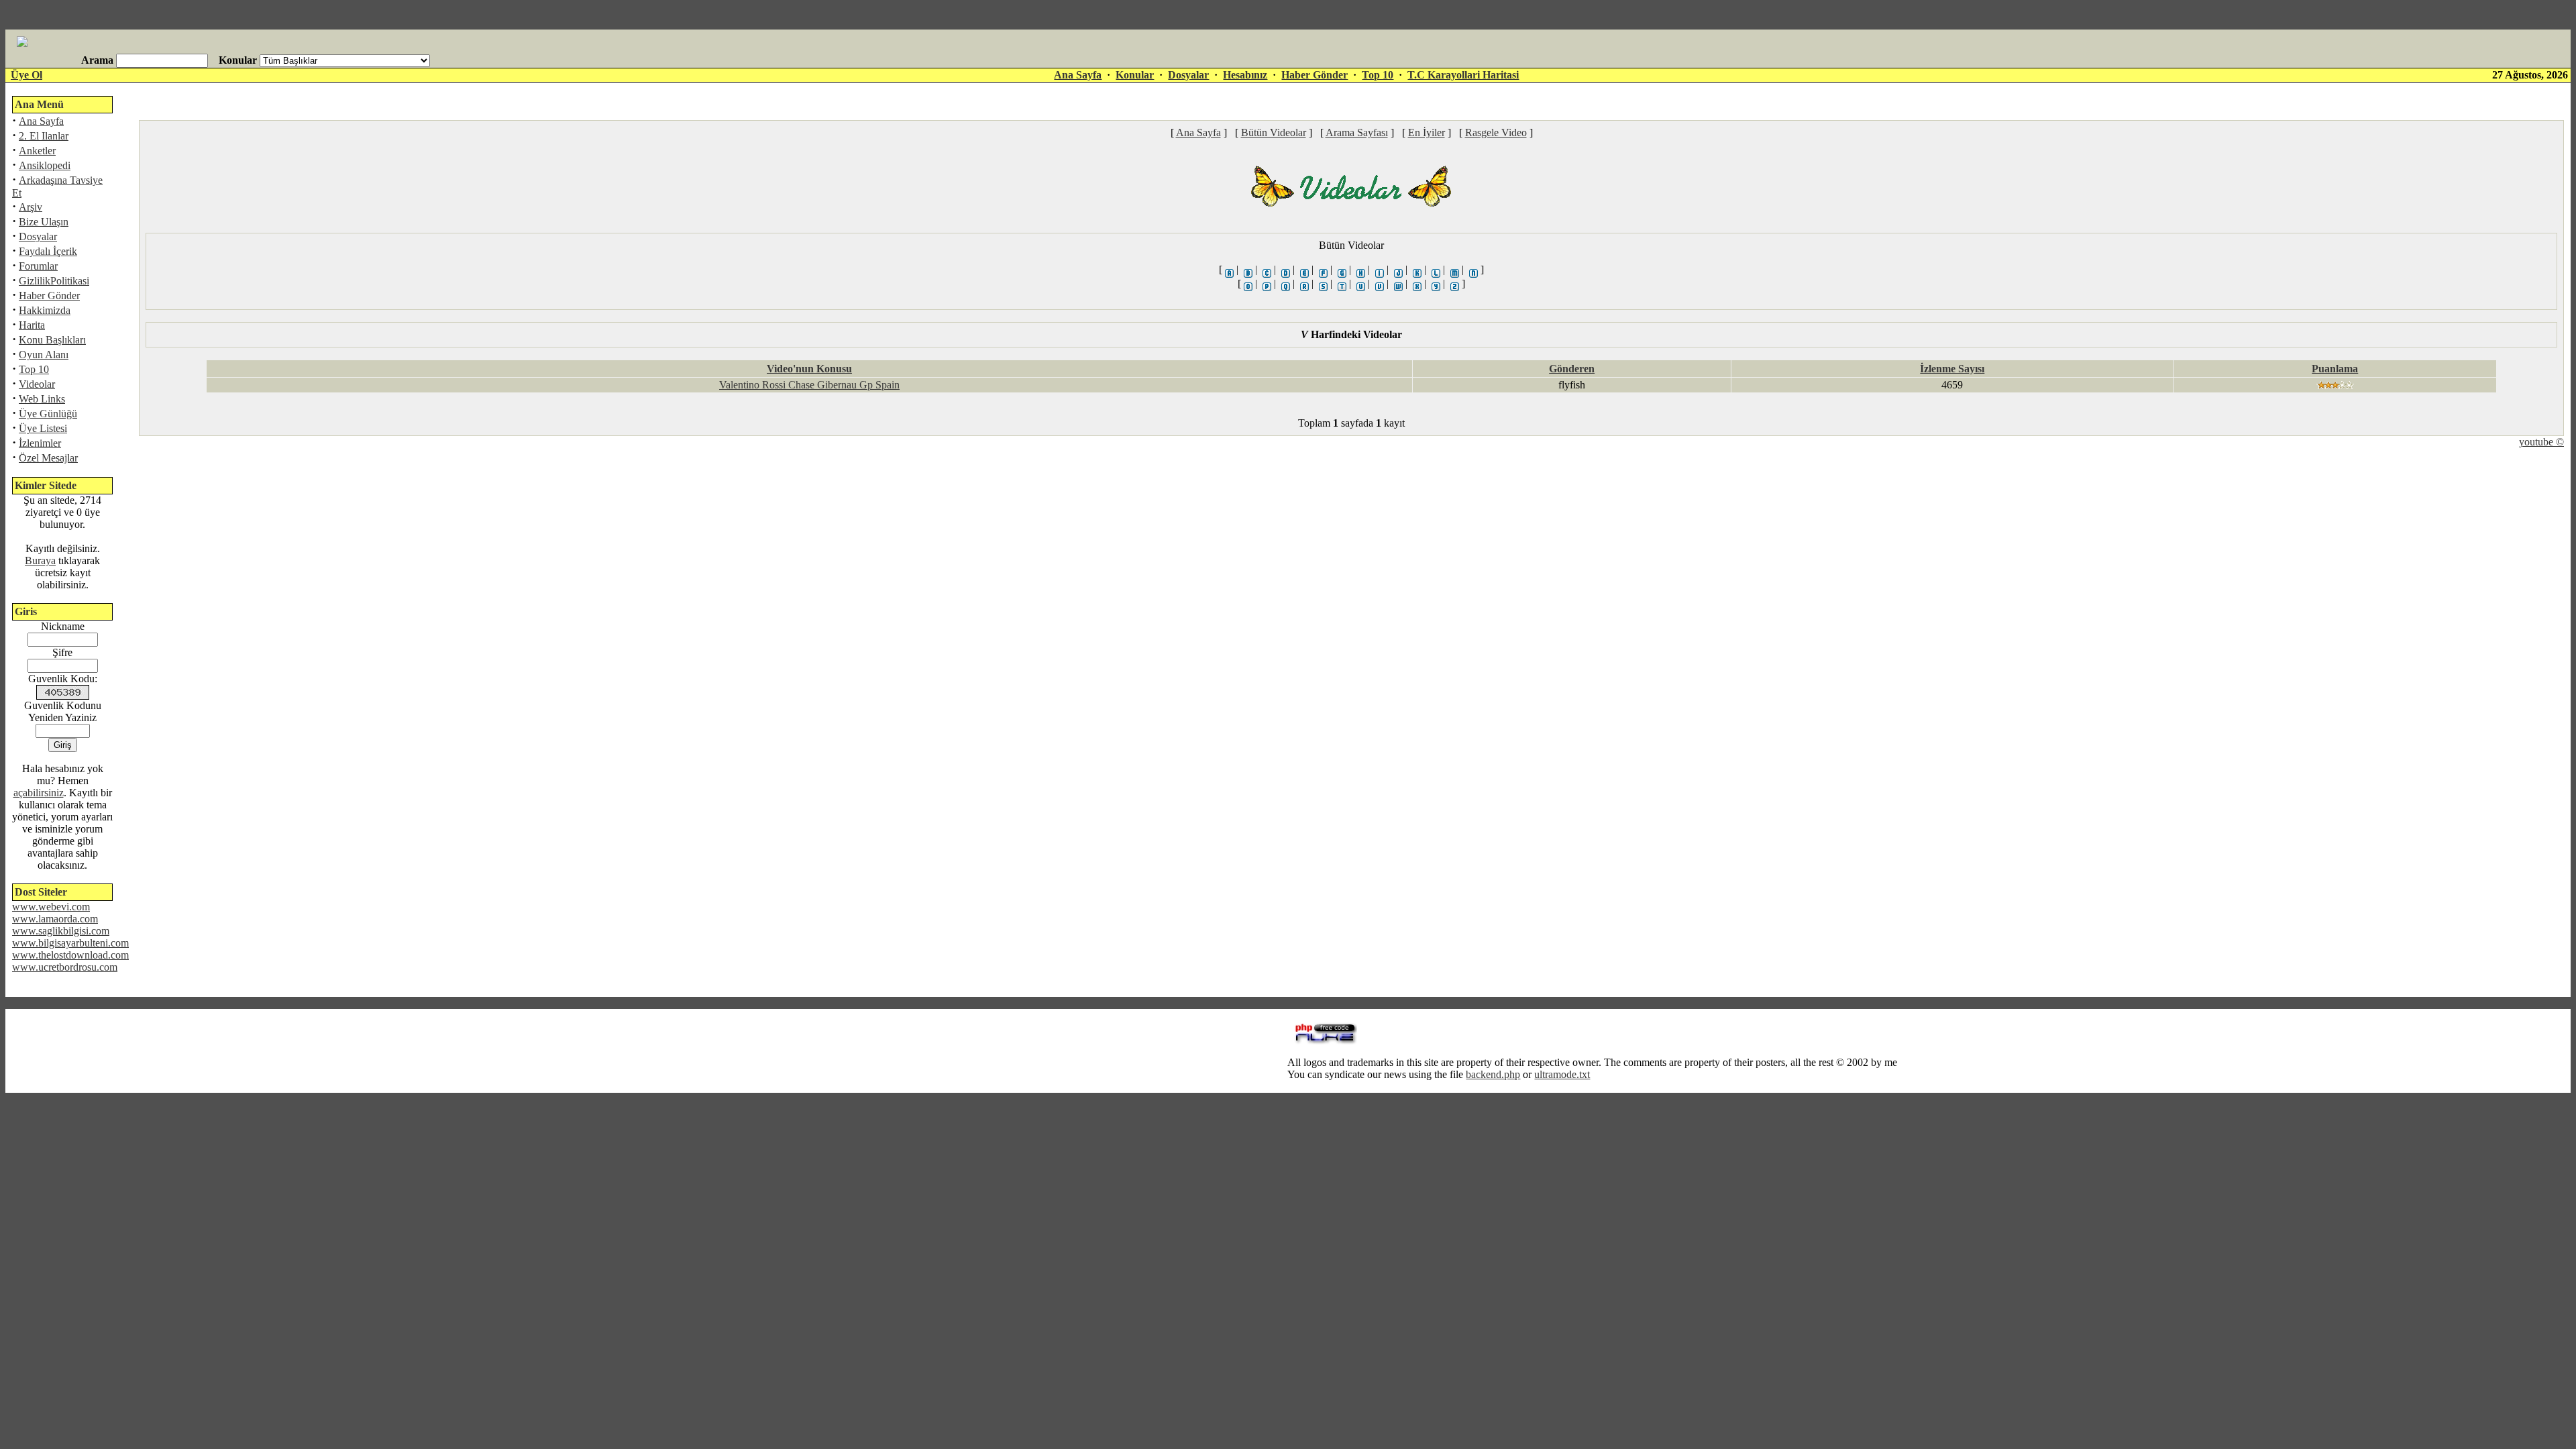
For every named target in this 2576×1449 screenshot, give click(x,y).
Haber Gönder (1314, 75)
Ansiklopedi (45, 165)
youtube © (2541, 442)
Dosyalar (1188, 75)
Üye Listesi (43, 428)
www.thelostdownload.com (70, 955)
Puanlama (2335, 369)
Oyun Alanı (44, 355)
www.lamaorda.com (55, 919)
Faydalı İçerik (48, 251)
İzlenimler (40, 443)
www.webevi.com (51, 907)
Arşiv (31, 207)
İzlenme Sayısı (1952, 369)
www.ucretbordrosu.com (65, 967)
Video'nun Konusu (809, 369)
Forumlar (38, 266)
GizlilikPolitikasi (54, 281)
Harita (32, 325)
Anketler (37, 151)
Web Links (42, 399)
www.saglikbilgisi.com (61, 931)
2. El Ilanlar (44, 136)
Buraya (40, 560)
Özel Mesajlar (48, 458)
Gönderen (1572, 369)
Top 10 (1378, 75)
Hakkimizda (45, 310)
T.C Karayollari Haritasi (1463, 75)
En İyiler (1427, 132)
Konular (1135, 75)
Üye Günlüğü (48, 414)
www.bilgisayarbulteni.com (70, 943)
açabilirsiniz (39, 793)
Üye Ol (26, 75)
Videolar (37, 384)
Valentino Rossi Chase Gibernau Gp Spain (809, 385)
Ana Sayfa (1078, 75)
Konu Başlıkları (52, 340)
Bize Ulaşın (44, 222)
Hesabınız (1245, 75)
